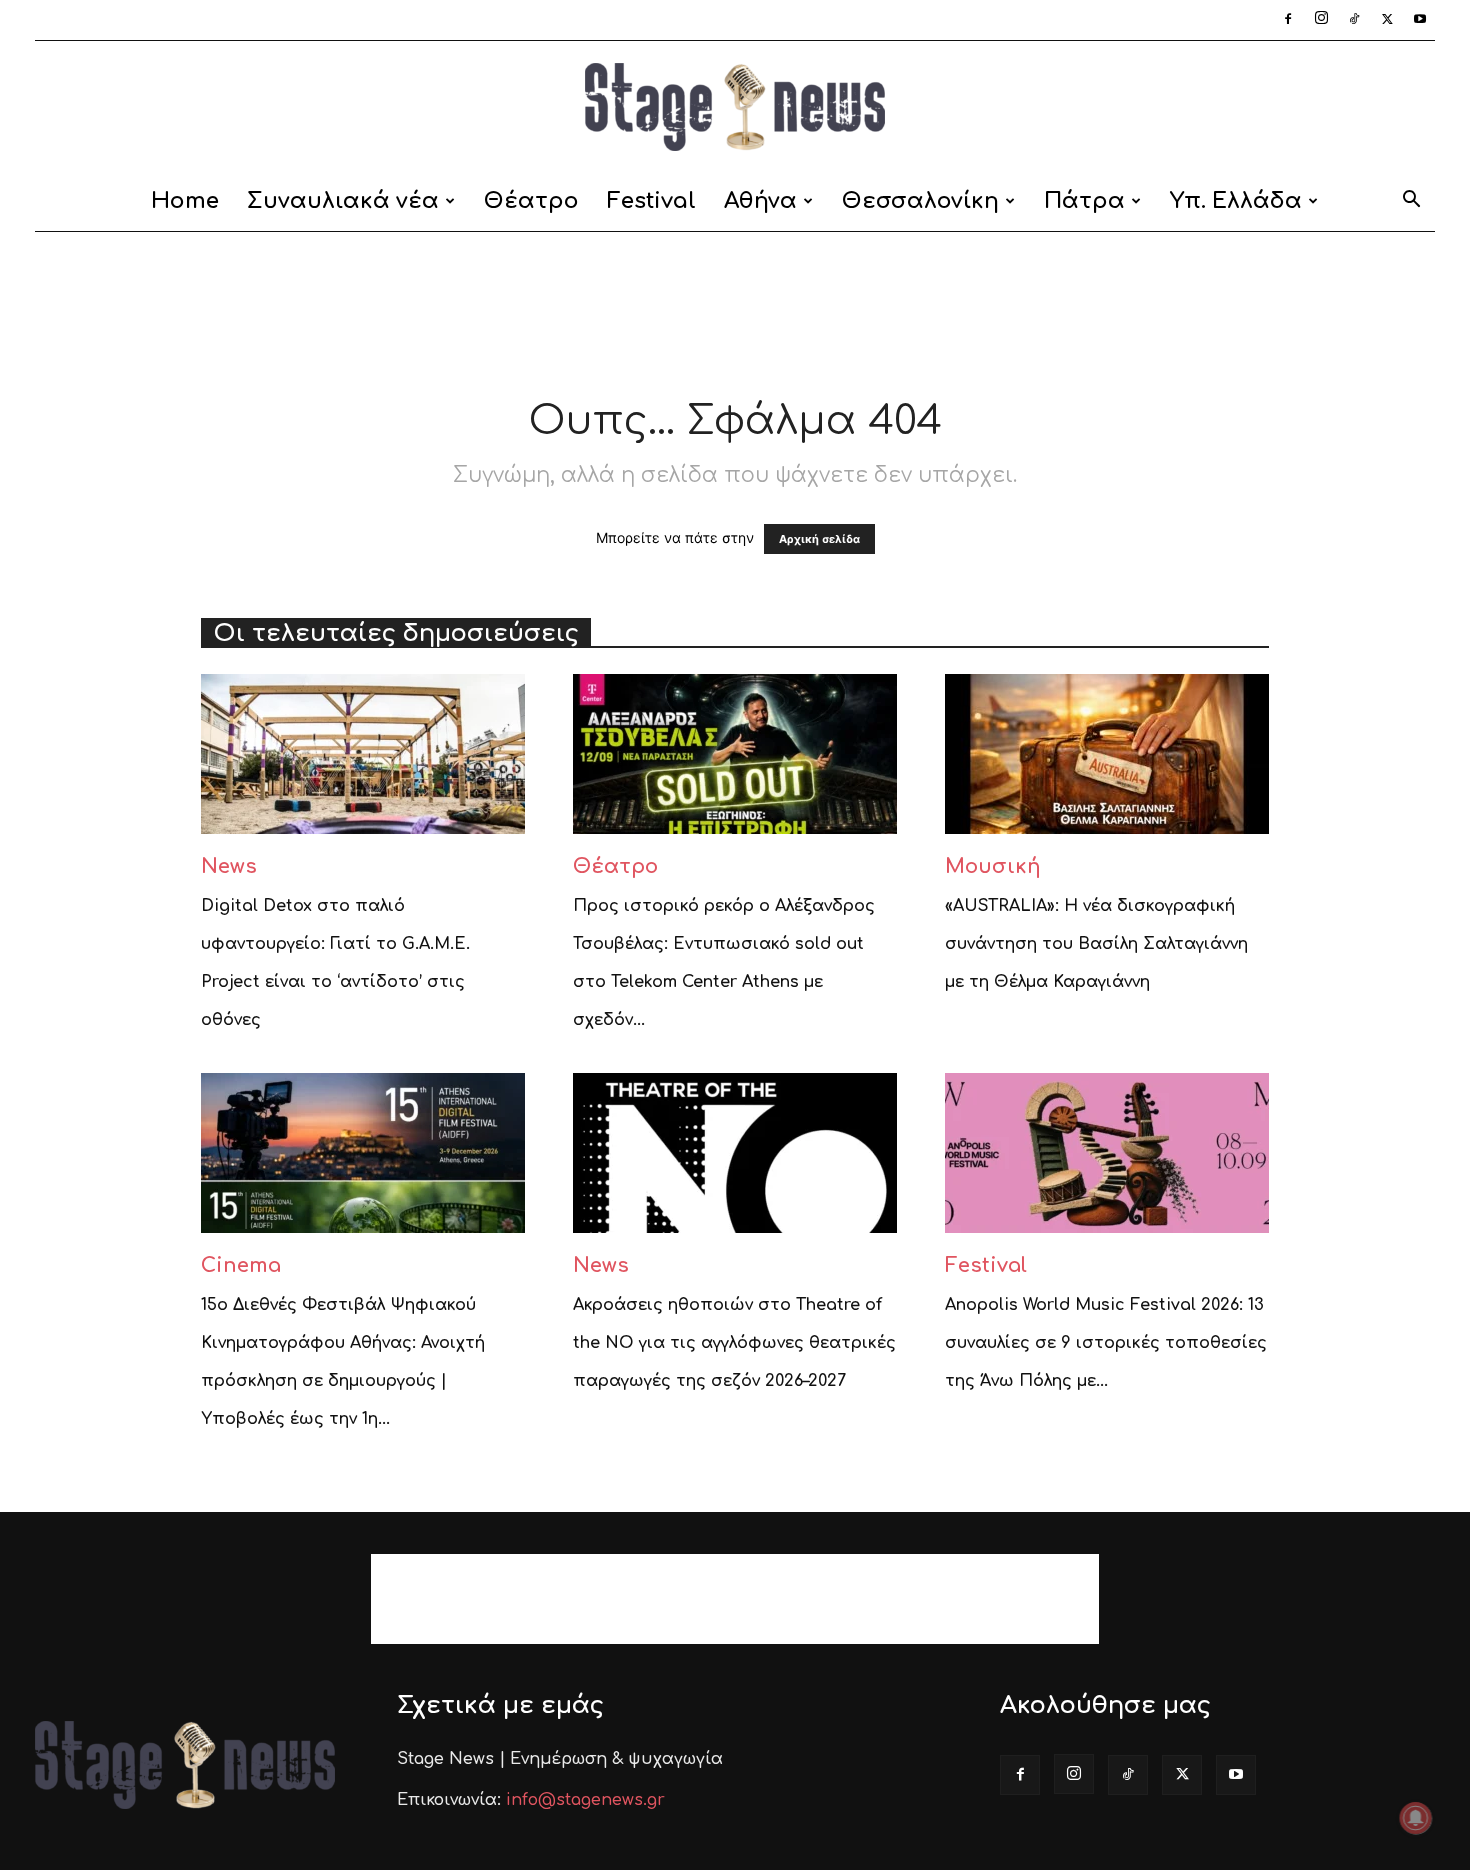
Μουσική (993, 866)
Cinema (241, 1265)
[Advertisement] (735, 301)
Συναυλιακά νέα (343, 201)
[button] (1411, 202)
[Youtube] (1420, 20)
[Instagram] (1321, 20)
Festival (651, 201)
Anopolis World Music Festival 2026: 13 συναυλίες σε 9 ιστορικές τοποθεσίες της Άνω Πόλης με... (1106, 1343)
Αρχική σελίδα (819, 539)
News (229, 866)
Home (185, 201)
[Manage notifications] (1416, 1818)
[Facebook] (1288, 20)
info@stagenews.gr (585, 1800)
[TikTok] (1354, 20)
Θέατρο (531, 201)
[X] (1387, 20)
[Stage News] (735, 107)
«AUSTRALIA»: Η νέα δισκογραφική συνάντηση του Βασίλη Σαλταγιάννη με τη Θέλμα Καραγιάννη (1096, 944)
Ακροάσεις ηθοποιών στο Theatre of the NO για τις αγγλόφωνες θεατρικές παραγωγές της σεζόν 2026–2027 (734, 1343)
